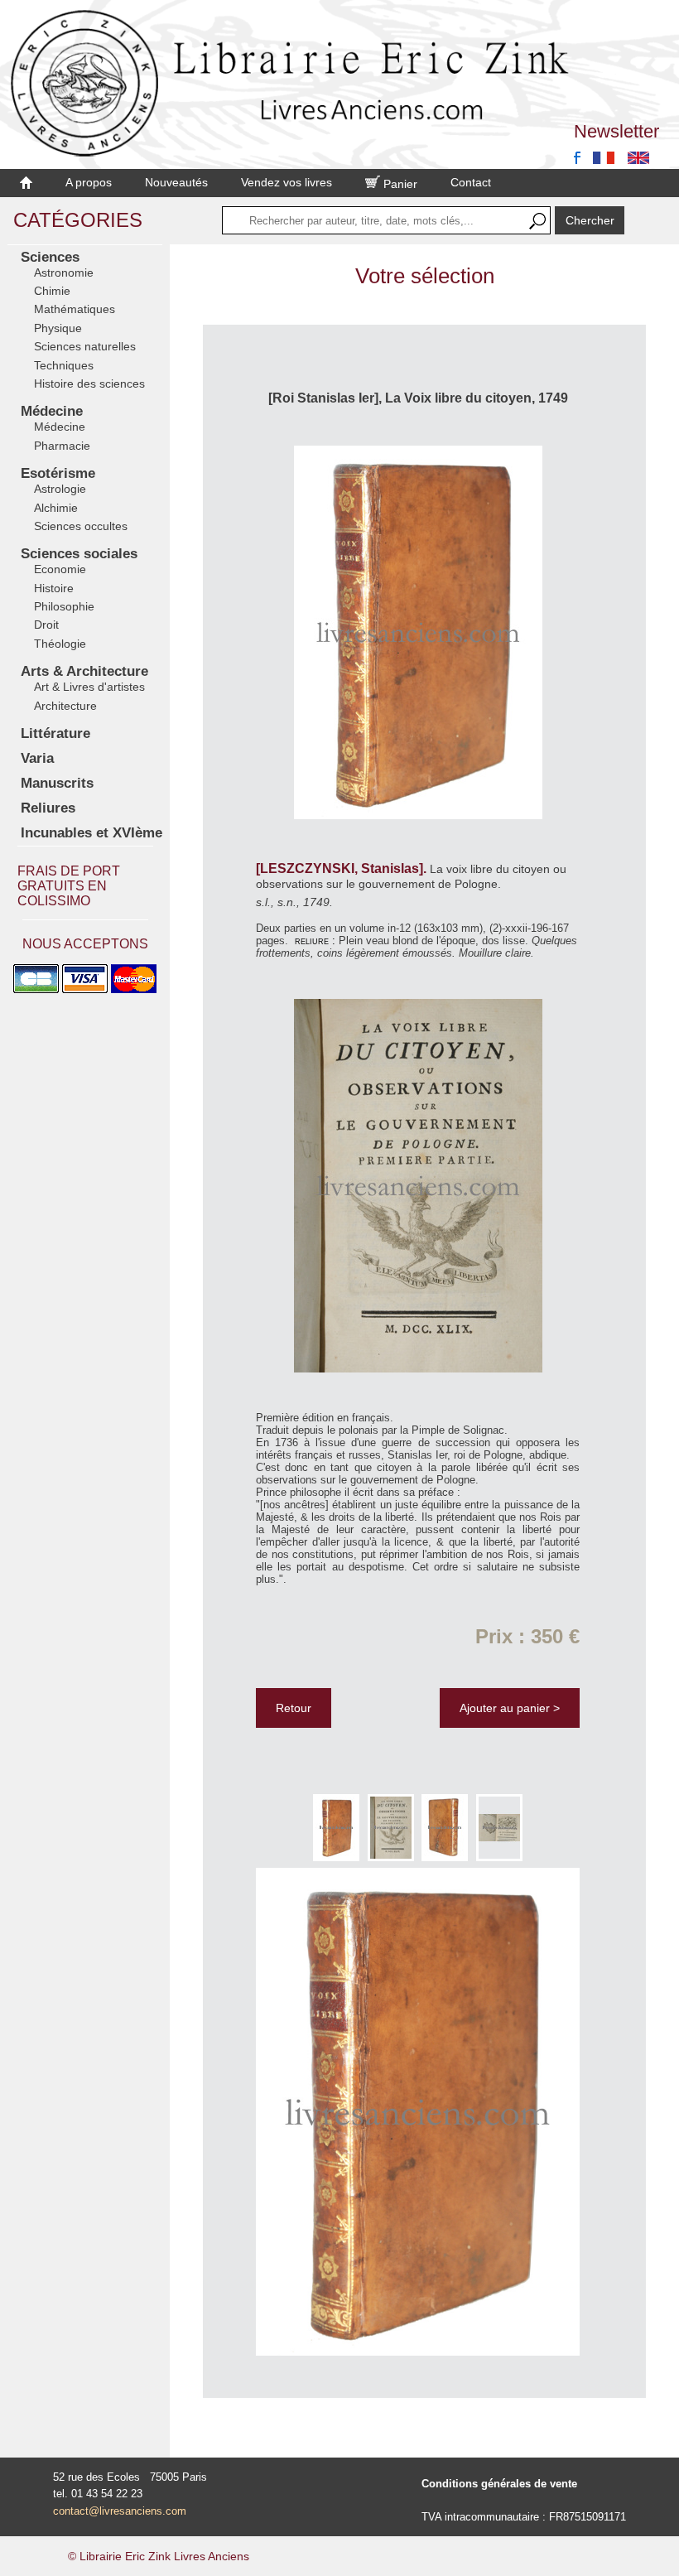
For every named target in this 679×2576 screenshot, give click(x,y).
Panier (399, 184)
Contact (471, 182)
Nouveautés (176, 182)
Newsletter (616, 131)
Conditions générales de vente (499, 2484)
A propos (89, 182)
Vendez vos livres (287, 182)
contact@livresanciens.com (120, 2511)
